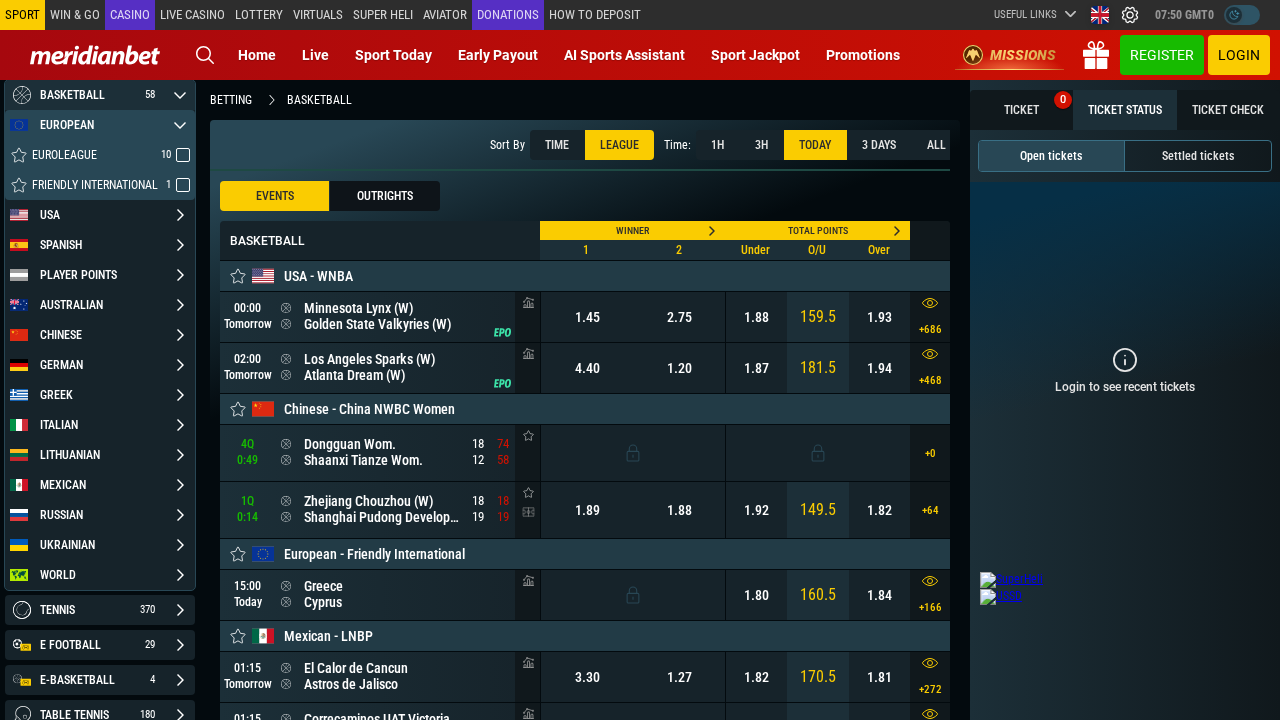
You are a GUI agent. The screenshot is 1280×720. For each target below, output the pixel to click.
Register (1162, 55)
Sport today (393, 55)
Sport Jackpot (755, 55)
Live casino (192, 14)
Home (257, 55)
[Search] (205, 55)
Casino (130, 14)
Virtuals (318, 14)
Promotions (863, 55)
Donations (508, 14)
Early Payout (498, 55)
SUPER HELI (383, 14)
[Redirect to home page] (95, 55)
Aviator (445, 14)
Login (1239, 55)
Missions (1023, 55)
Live (315, 55)
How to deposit (595, 14)
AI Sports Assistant (624, 55)
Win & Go (75, 14)
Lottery (259, 14)
